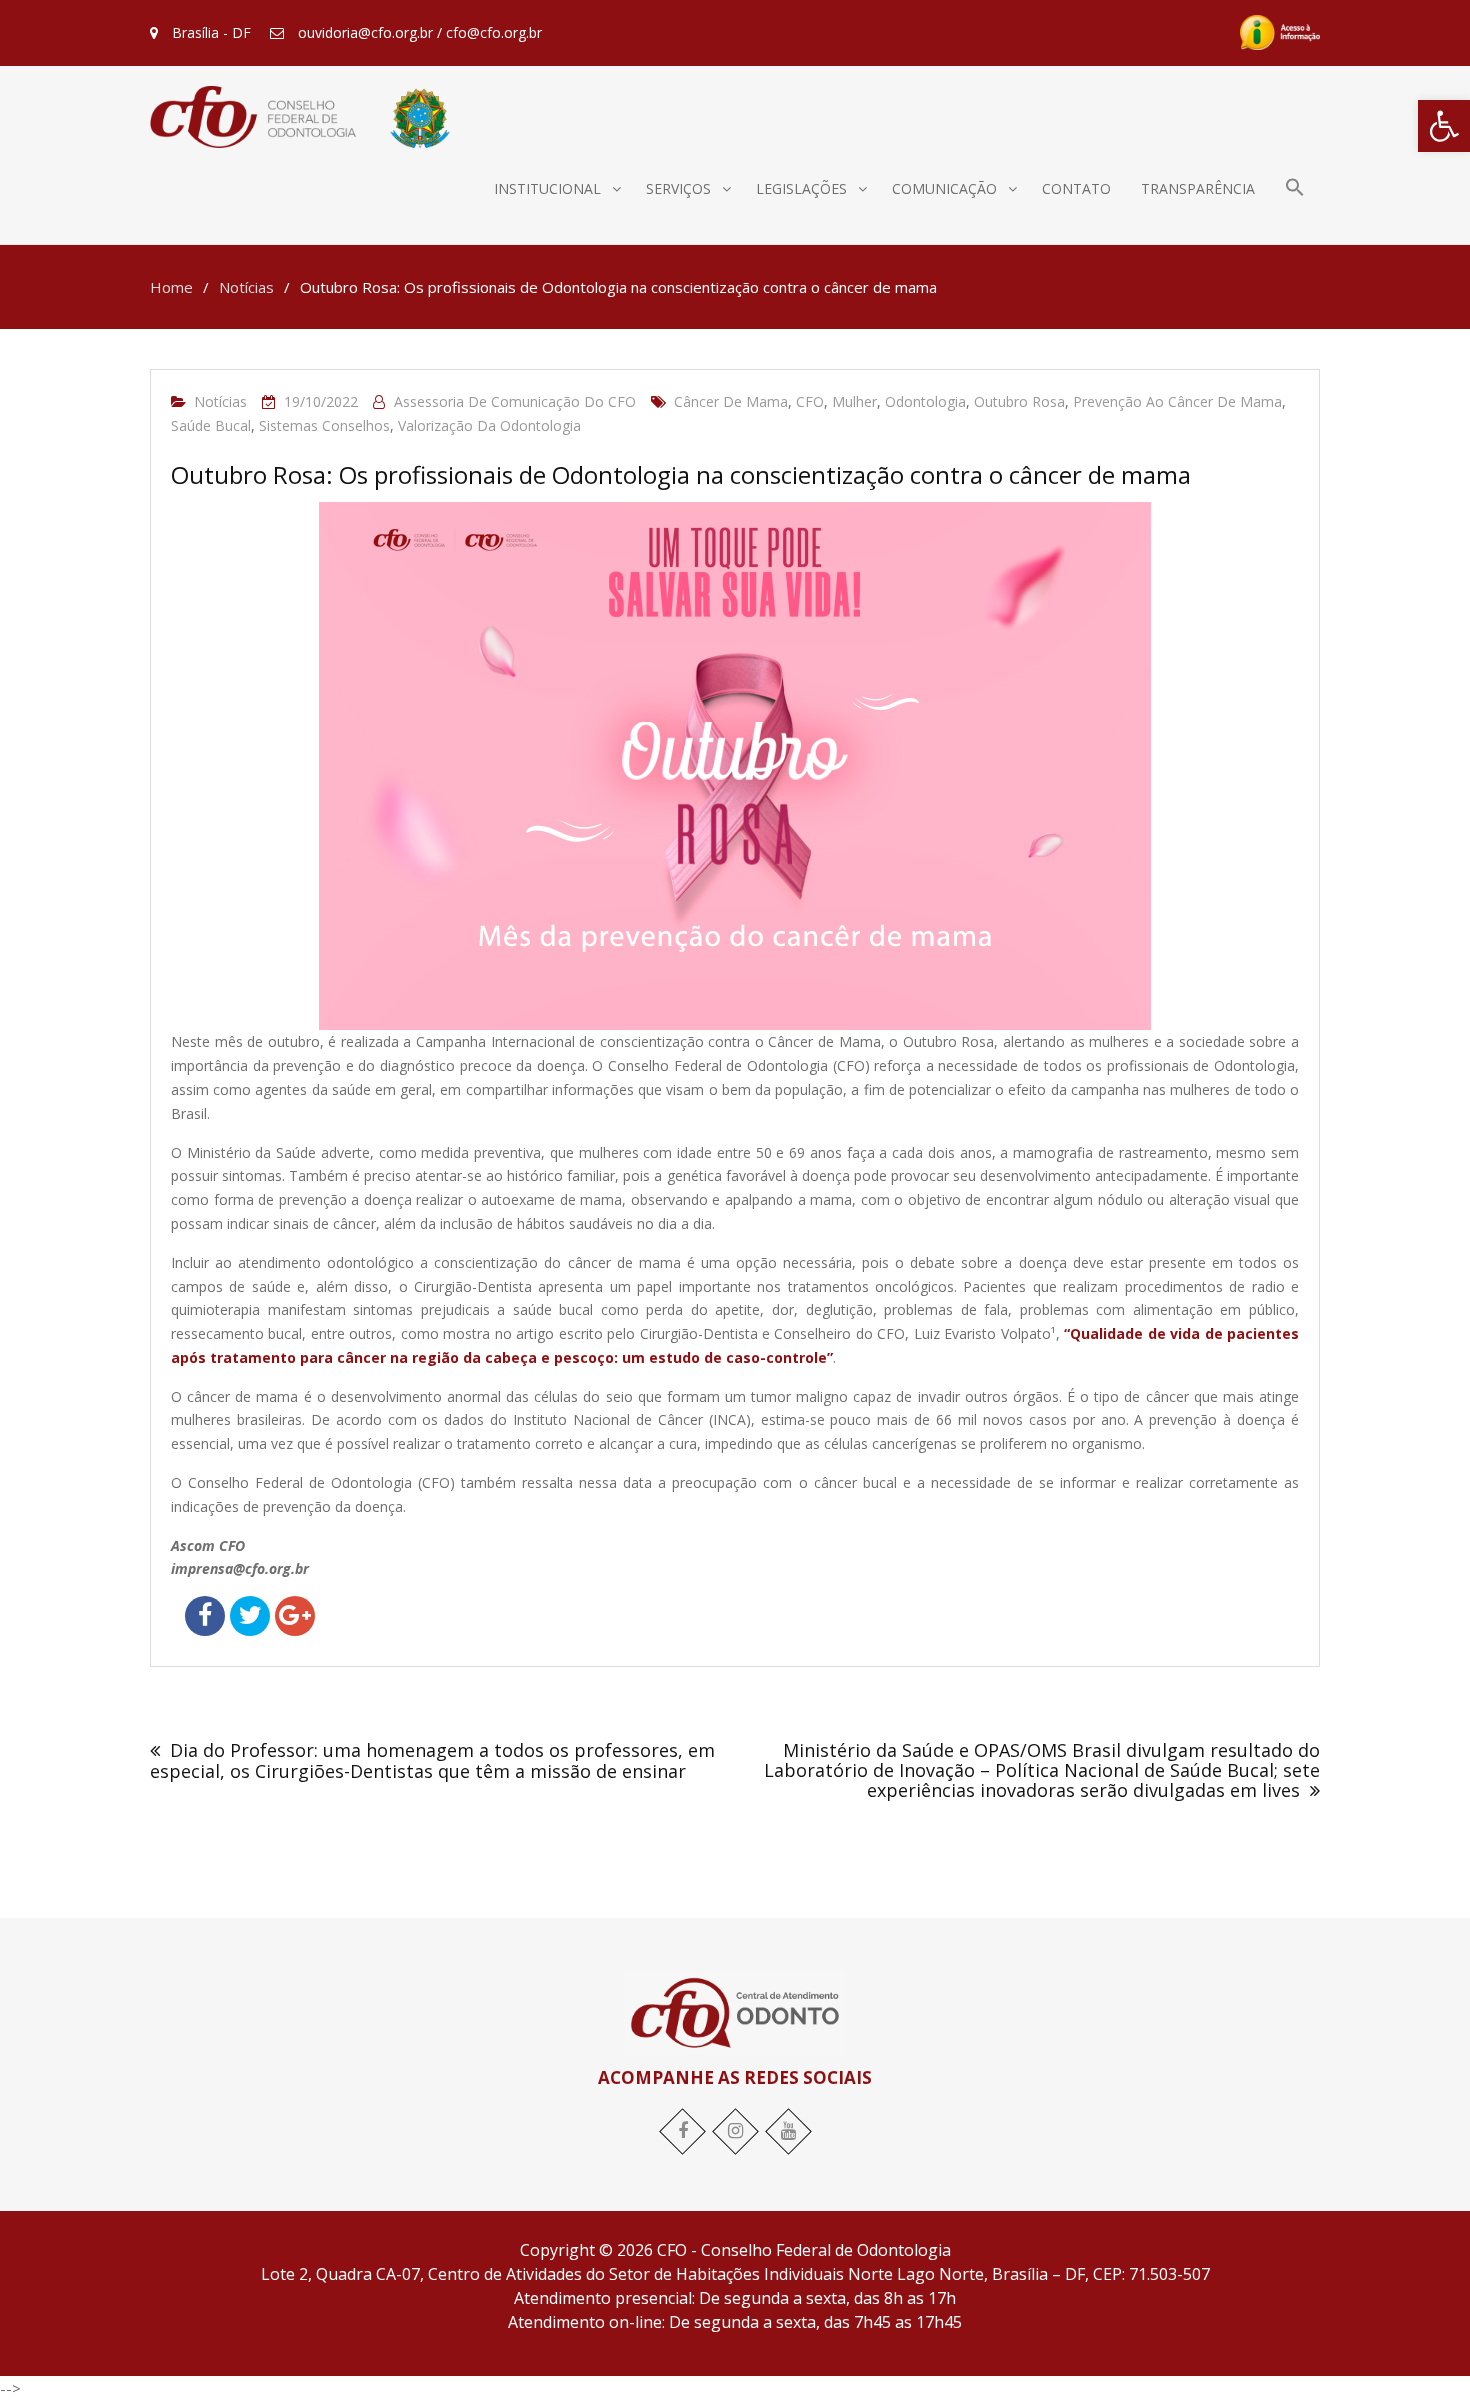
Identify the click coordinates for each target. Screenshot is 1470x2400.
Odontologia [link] (925, 401)
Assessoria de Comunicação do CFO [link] (515, 401)
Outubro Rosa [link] (1019, 401)
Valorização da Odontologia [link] (489, 425)
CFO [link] (810, 401)
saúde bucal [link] (211, 425)
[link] (1444, 126)
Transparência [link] (1198, 188)
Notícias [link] (220, 401)
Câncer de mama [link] (731, 401)
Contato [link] (1076, 188)
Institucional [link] (547, 188)
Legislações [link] (801, 188)
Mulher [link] (854, 401)
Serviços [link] (678, 188)
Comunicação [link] (944, 188)
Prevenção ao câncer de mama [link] (1177, 401)
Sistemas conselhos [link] (324, 425)
